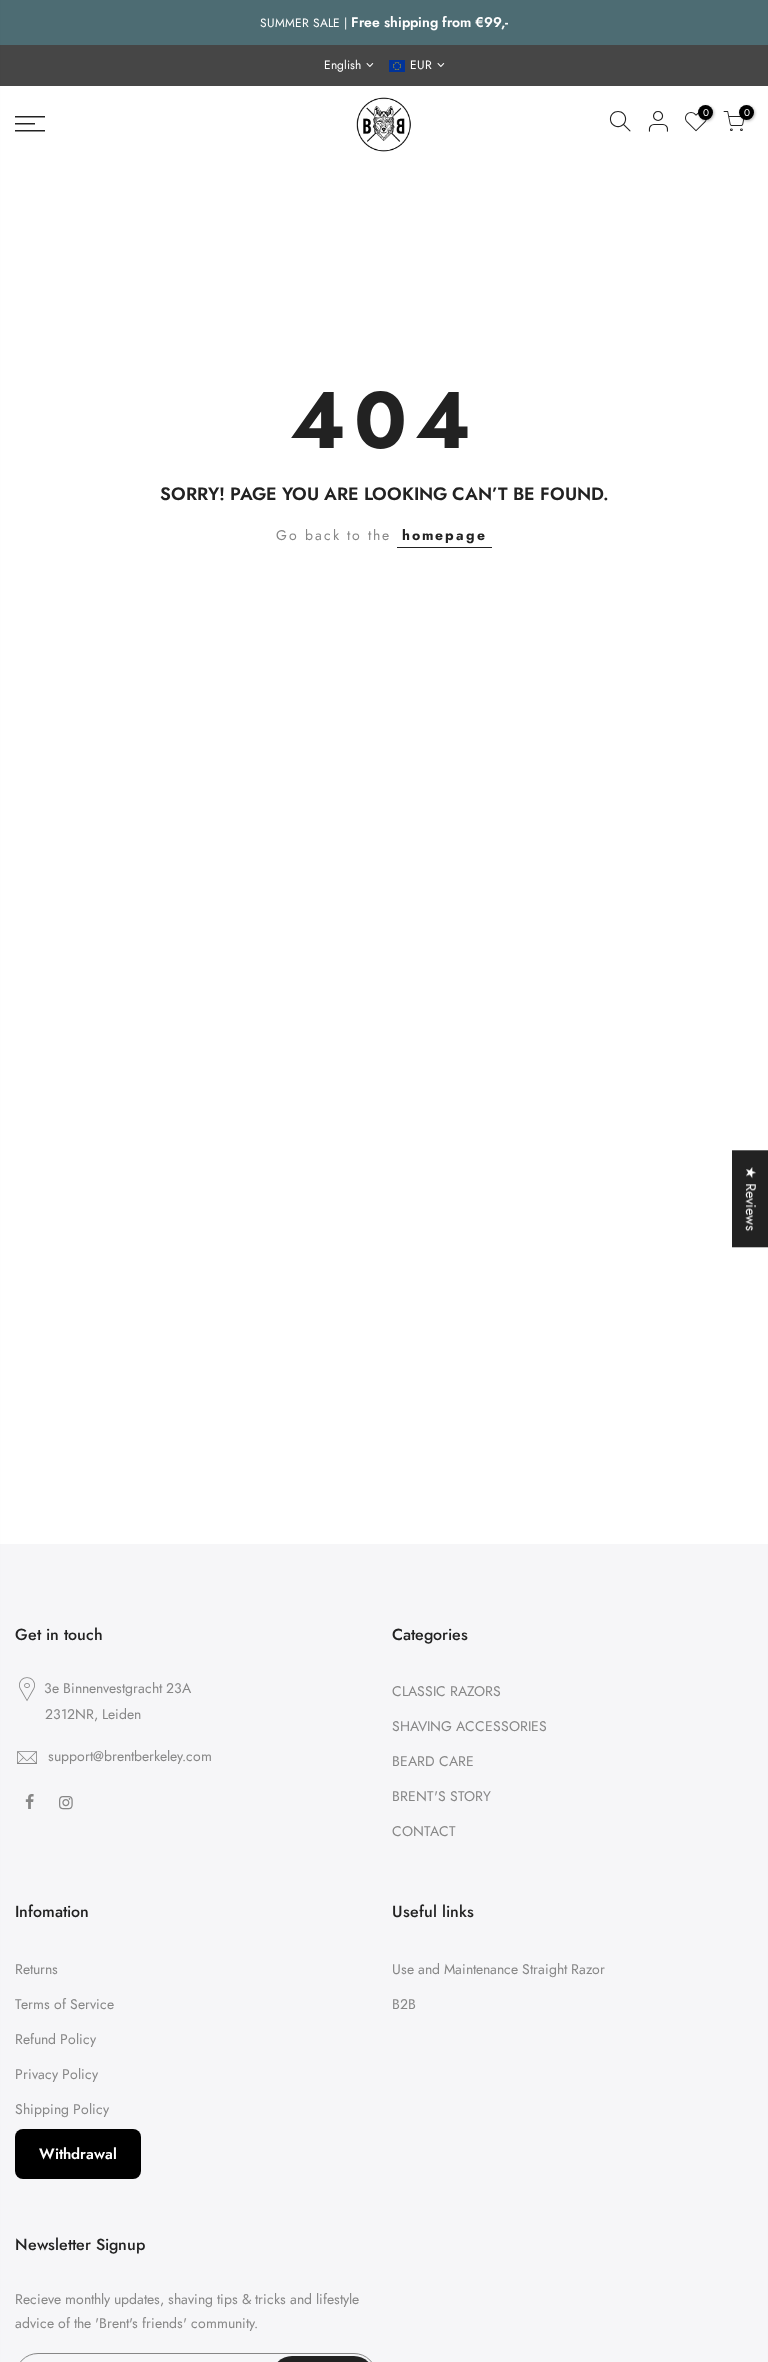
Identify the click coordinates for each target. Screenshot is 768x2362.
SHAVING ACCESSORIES (469, 1726)
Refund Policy (55, 2039)
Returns (36, 1969)
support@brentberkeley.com (130, 1756)
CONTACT (424, 1831)
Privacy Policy (56, 2074)
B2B (404, 2004)
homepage (444, 535)
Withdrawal (78, 2154)
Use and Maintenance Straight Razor (498, 1969)
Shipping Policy (62, 2109)
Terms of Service (64, 2004)
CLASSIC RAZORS (446, 1691)
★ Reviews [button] (751, 1198)
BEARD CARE (433, 1761)
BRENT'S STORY (441, 1796)
